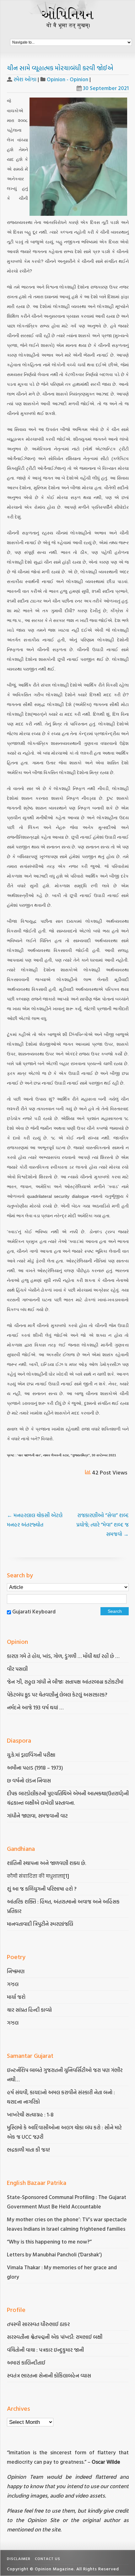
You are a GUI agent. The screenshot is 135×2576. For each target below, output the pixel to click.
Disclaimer (19, 2558)
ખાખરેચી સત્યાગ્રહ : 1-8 (30, 2114)
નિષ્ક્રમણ (16, 1971)
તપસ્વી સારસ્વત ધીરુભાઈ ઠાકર (38, 2324)
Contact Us (48, 2558)
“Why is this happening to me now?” (50, 2241)
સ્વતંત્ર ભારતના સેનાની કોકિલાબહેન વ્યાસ (49, 2375)
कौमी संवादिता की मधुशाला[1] (38, 1876)
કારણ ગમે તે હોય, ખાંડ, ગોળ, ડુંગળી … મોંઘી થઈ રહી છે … (63, 1656)
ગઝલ (13, 1984)
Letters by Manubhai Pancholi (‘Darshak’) (54, 2254)
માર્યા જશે (16, 1997)
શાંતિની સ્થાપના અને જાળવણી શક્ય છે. (46, 1863)
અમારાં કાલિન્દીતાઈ (26, 2363)
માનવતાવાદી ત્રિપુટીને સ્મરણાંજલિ (41, 1924)
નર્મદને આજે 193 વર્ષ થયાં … (35, 1707)
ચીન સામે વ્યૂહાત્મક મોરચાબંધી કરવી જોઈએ (60, 68)
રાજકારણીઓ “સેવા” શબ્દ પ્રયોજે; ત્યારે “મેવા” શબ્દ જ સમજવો (103, 1524)
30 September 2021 (106, 88)
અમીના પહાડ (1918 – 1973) (36, 1768)
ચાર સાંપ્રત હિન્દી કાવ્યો (29, 2010)
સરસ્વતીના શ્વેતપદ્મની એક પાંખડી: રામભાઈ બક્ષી (55, 2337)
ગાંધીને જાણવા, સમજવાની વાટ (37, 1816)
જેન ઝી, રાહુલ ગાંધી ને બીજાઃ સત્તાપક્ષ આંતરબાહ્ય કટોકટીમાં (65, 1682)
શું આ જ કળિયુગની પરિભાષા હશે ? (42, 1889)
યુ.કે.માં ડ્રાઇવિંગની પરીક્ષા (31, 1755)
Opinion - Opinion (67, 79)
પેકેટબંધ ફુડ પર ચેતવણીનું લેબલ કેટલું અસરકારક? (57, 1694)
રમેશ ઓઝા (25, 79)
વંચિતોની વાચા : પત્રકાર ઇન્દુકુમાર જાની (45, 2350)
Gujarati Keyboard (34, 1611)
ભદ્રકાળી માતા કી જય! (28, 2150)
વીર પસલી (17, 1669)
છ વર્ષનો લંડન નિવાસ (29, 1780)
